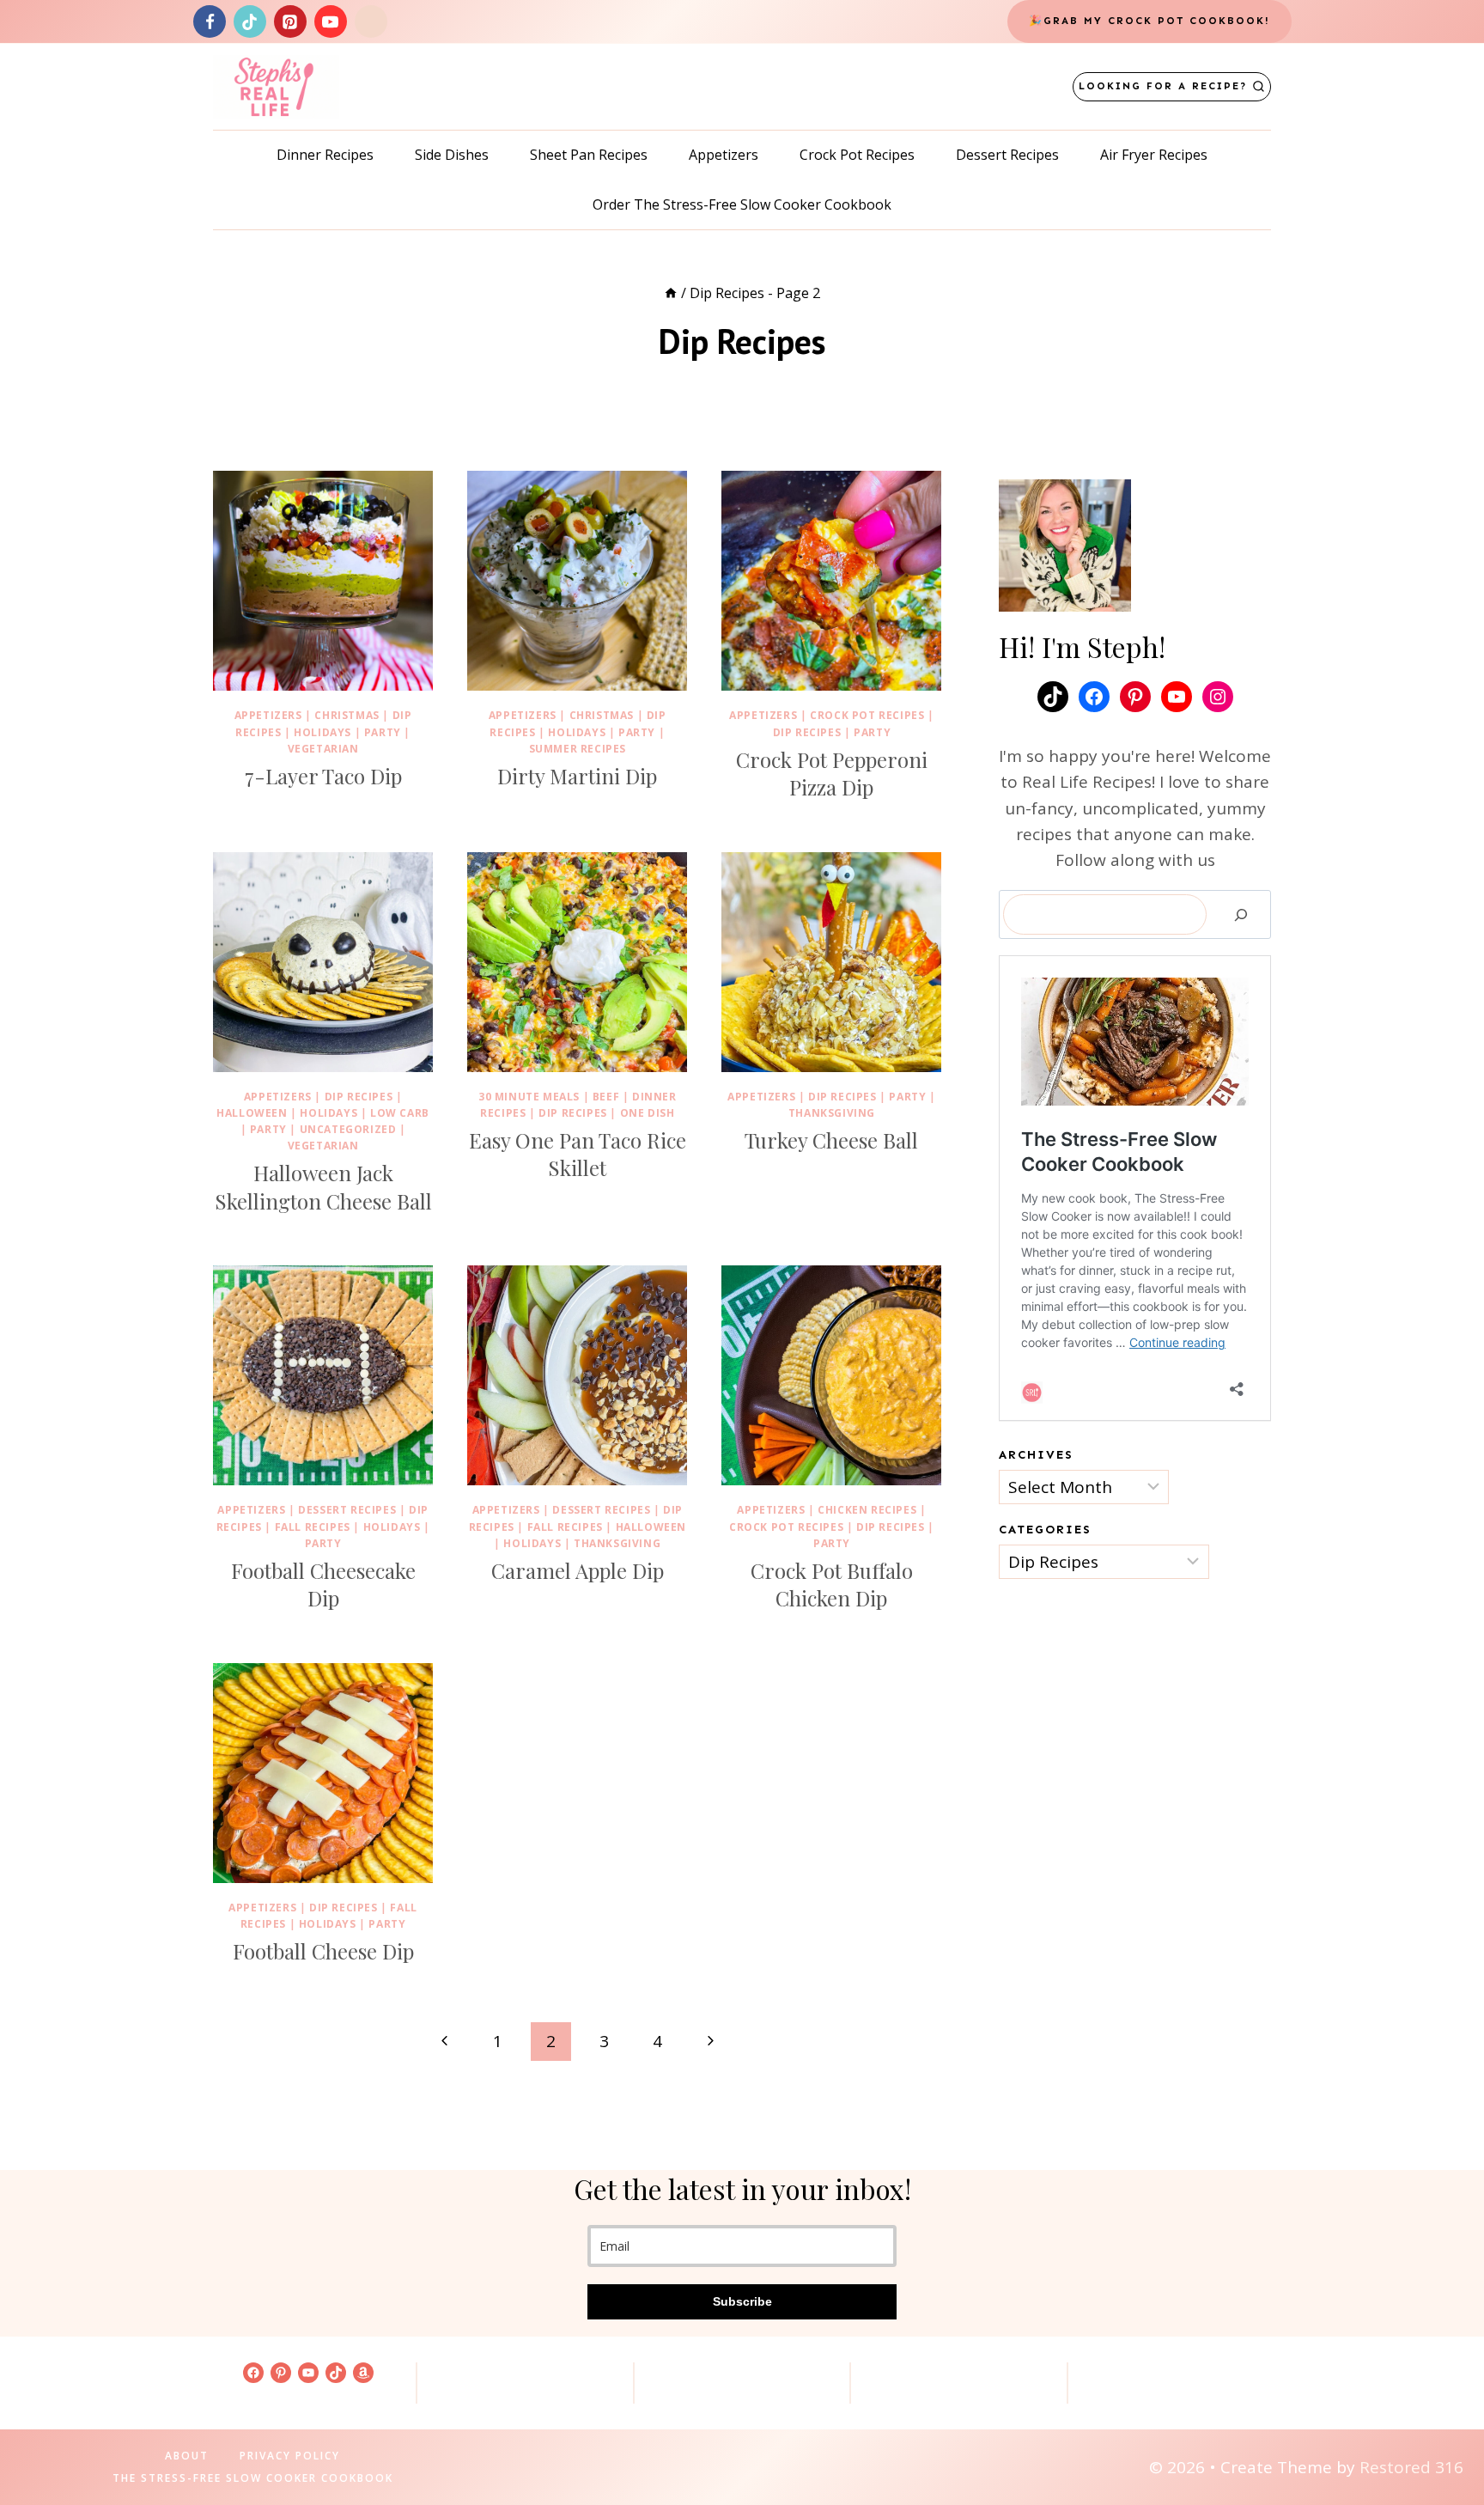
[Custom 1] (371, 21)
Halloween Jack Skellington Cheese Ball (323, 1186)
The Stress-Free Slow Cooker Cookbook (253, 2478)
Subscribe (742, 2301)
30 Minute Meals (529, 1097)
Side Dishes (452, 155)
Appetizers (724, 155)
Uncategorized (348, 1129)
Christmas (347, 715)
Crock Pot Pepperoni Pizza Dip (832, 773)
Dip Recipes (807, 732)
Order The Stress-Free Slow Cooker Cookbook (742, 204)
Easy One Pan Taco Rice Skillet (578, 1154)
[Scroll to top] (1442, 2437)
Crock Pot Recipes (857, 155)
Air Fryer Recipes (1154, 155)
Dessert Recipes (1007, 155)
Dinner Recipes (325, 155)
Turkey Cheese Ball (831, 1140)
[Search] (1241, 915)
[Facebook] (210, 21)
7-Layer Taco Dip (323, 776)
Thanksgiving (832, 1113)
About (187, 2456)
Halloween (252, 1113)
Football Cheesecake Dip (323, 1584)
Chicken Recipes (867, 1510)
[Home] (671, 293)
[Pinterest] (290, 21)
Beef (606, 1097)
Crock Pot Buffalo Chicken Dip (832, 1584)
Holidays (322, 732)
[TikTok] (250, 21)
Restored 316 (1411, 2467)
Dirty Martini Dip (577, 776)
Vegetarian (323, 749)
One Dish (648, 1113)
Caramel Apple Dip (578, 1570)
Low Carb (400, 1113)
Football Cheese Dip (323, 1951)
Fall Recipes (313, 1527)
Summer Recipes (578, 749)
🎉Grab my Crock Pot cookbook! (1149, 21)
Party (383, 732)
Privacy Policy (290, 2456)
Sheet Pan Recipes (589, 155)
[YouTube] (331, 21)
